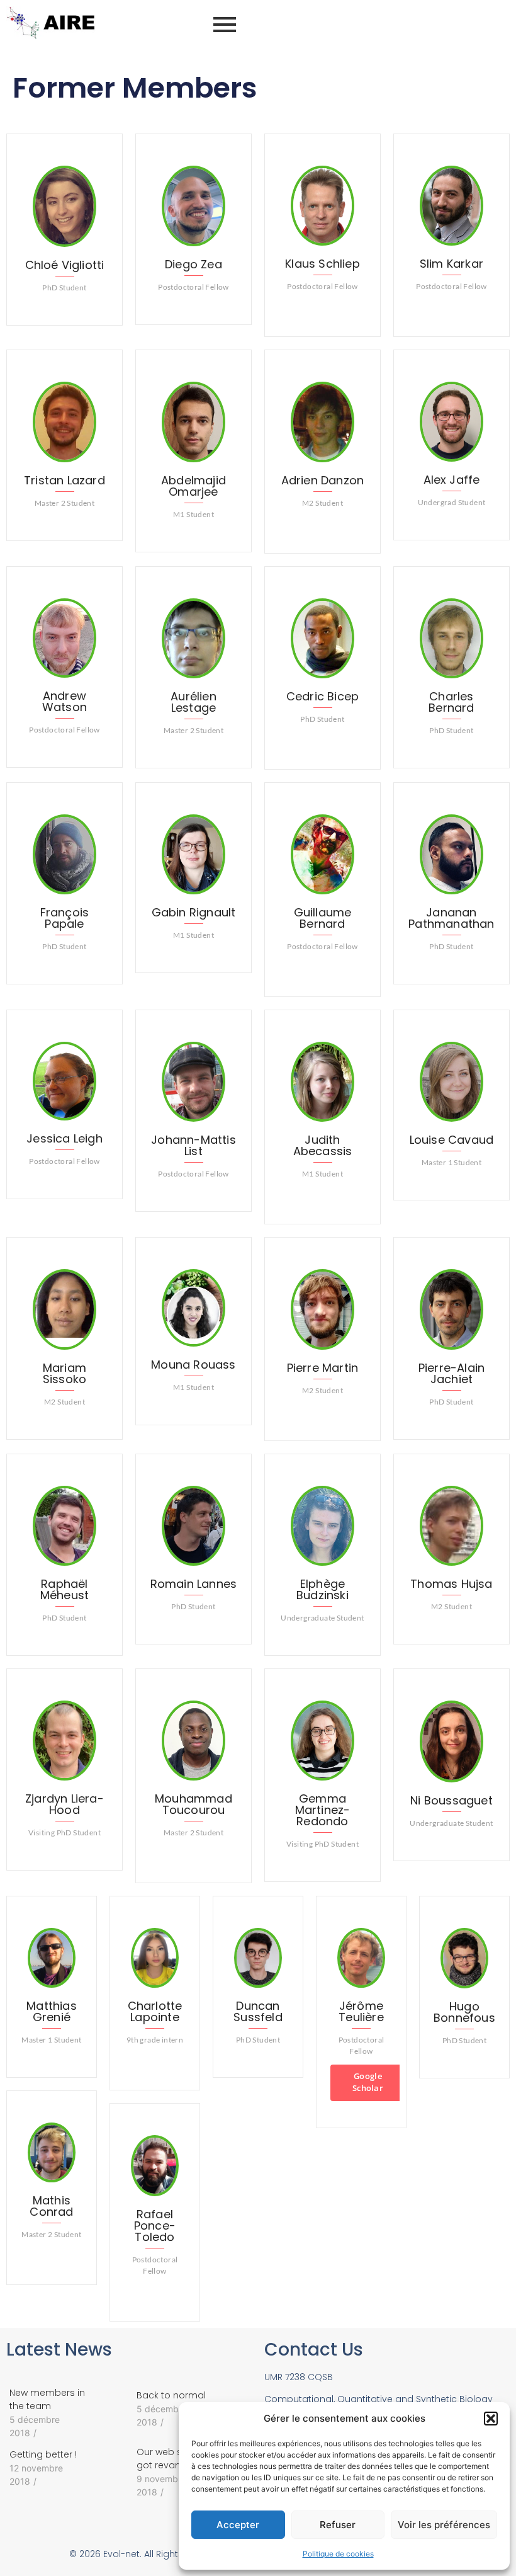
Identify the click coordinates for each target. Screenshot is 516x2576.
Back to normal (171, 2395)
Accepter (238, 2525)
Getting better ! (43, 2454)
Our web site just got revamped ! (174, 2459)
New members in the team (47, 2399)
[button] (491, 2419)
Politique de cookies (338, 2554)
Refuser (338, 2525)
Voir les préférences (444, 2525)
